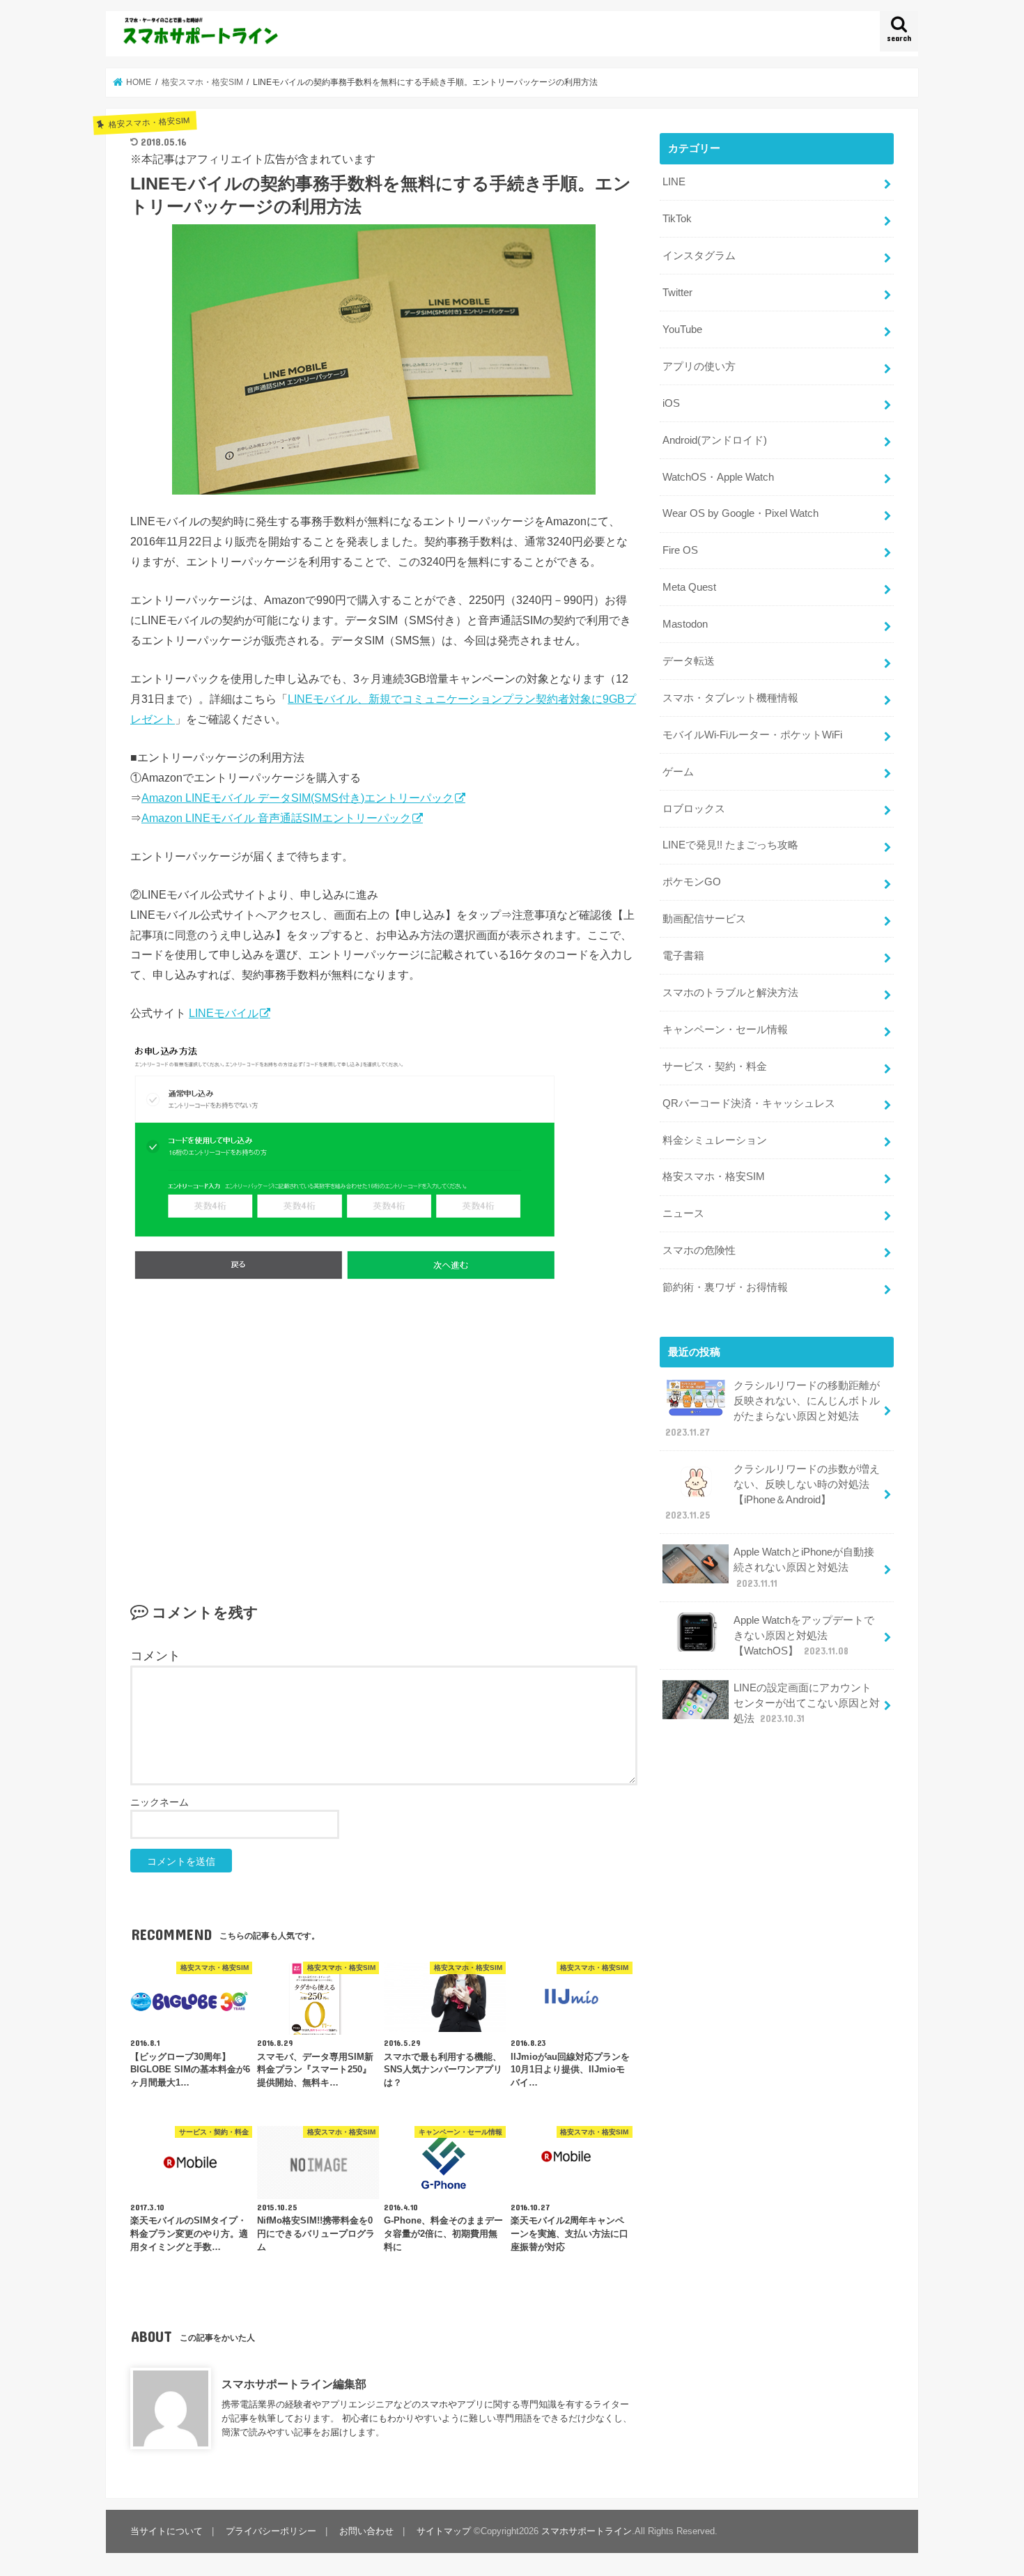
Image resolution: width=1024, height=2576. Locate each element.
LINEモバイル (224, 1013)
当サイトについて (166, 2531)
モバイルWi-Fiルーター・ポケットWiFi (752, 735)
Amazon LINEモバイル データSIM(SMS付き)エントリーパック (297, 798)
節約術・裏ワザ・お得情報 (725, 1287)
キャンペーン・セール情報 (725, 1030)
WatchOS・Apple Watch (718, 477)
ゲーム (678, 772)
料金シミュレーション (715, 1140)
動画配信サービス (704, 919)
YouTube (682, 329)
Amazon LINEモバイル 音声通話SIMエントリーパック (276, 818)
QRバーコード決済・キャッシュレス (749, 1103)
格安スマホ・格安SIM (714, 1177)
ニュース (683, 1213)
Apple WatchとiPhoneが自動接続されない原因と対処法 (804, 1567)
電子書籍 (683, 956)
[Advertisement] (384, 1437)
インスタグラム (699, 256)
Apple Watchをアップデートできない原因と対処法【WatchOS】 (804, 1636)
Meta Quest (689, 587)
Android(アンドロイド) (715, 440)
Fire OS (680, 550)
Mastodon (685, 624)
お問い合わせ (366, 2531)
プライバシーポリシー (271, 2531)
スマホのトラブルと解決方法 (730, 993)
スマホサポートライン (587, 2531)
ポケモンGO (692, 882)
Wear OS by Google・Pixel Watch (740, 513)
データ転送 (689, 661)
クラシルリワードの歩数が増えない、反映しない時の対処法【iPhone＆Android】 (773, 1492)
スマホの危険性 (699, 1250)
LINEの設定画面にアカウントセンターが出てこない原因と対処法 (807, 1703)
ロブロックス (694, 809)
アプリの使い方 (699, 366)
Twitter (677, 293)
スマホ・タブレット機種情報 (730, 698)
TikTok (677, 219)
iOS (671, 403)
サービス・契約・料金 (715, 1066)
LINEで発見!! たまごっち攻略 (730, 845)
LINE (674, 182)
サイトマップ (444, 2531)
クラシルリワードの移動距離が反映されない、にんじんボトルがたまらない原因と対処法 (773, 1409)
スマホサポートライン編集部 (294, 2384)
